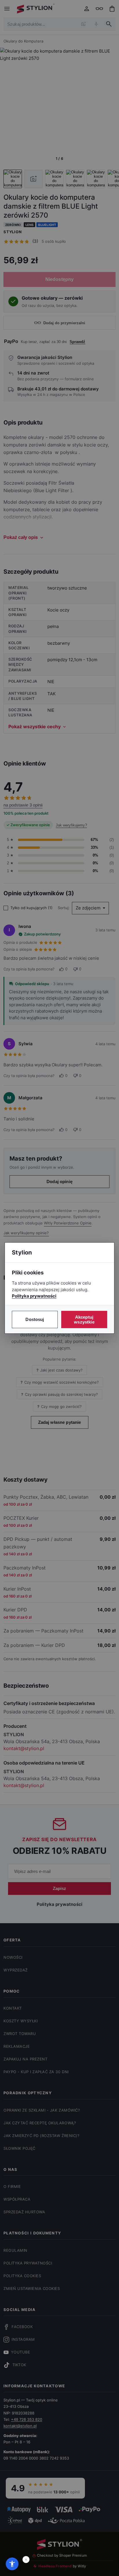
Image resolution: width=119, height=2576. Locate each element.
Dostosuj (35, 1319)
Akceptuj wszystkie (84, 1319)
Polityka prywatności (34, 1296)
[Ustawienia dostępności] (12, 2564)
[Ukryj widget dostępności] (26, 2560)
